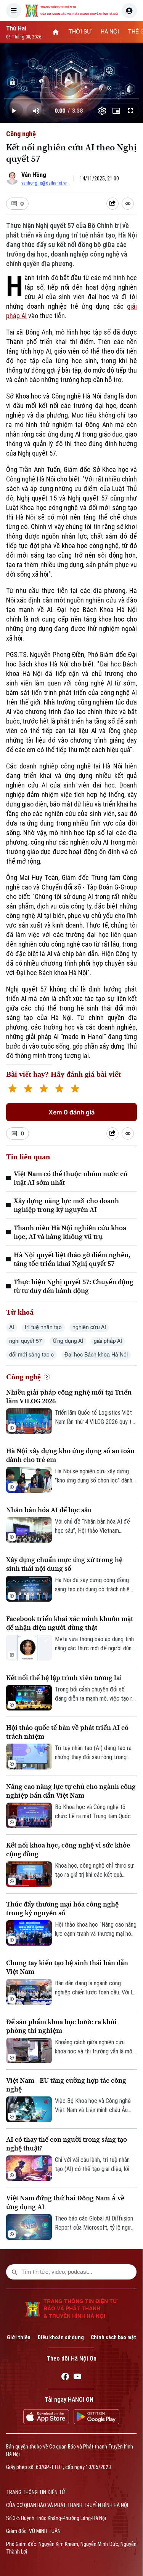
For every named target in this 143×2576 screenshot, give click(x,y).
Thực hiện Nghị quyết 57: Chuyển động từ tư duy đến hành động (74, 1286)
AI (12, 1328)
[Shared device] (112, 204)
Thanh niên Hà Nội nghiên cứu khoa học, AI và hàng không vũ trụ (70, 1232)
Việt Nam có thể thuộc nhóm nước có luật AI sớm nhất (71, 1178)
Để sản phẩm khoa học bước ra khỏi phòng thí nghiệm (61, 2026)
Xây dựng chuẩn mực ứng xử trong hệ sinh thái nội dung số (64, 1564)
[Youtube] (77, 2378)
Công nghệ (21, 134)
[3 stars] (44, 1090)
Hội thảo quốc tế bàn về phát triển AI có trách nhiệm (67, 1732)
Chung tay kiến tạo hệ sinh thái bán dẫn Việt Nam (67, 1967)
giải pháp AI (108, 1341)
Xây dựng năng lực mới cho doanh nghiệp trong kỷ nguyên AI (66, 1205)
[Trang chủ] (56, 32)
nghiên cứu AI (89, 1328)
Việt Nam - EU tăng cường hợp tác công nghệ (66, 2085)
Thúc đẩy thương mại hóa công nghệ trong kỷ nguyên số (62, 1908)
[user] (129, 11)
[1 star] (12, 1090)
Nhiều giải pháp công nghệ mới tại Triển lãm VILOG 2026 (69, 1396)
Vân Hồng (34, 175)
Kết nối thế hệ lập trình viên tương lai (64, 1678)
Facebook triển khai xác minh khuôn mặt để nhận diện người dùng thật (70, 1623)
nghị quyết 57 (26, 1341)
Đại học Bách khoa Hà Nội (96, 1355)
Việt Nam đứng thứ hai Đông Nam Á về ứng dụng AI (65, 2202)
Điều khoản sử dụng (61, 2337)
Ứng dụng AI (68, 1341)
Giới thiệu (19, 2337)
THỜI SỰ (80, 32)
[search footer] (14, 2272)
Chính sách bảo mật (113, 2337)
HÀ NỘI (110, 32)
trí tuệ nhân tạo (43, 1328)
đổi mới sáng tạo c (31, 1355)
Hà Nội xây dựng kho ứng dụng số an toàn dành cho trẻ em (70, 1455)
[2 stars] (28, 1090)
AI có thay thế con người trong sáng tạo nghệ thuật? (67, 2144)
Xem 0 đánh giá (71, 1112)
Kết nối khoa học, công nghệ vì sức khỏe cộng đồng (68, 1849)
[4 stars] (59, 1090)
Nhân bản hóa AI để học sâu (49, 1510)
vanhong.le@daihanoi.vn (44, 183)
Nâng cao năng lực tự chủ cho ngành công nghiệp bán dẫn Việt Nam (71, 1791)
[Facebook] (65, 2378)
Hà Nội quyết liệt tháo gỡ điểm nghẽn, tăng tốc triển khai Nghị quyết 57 (72, 1259)
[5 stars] (75, 1090)
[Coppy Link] (128, 204)
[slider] (71, 99)
